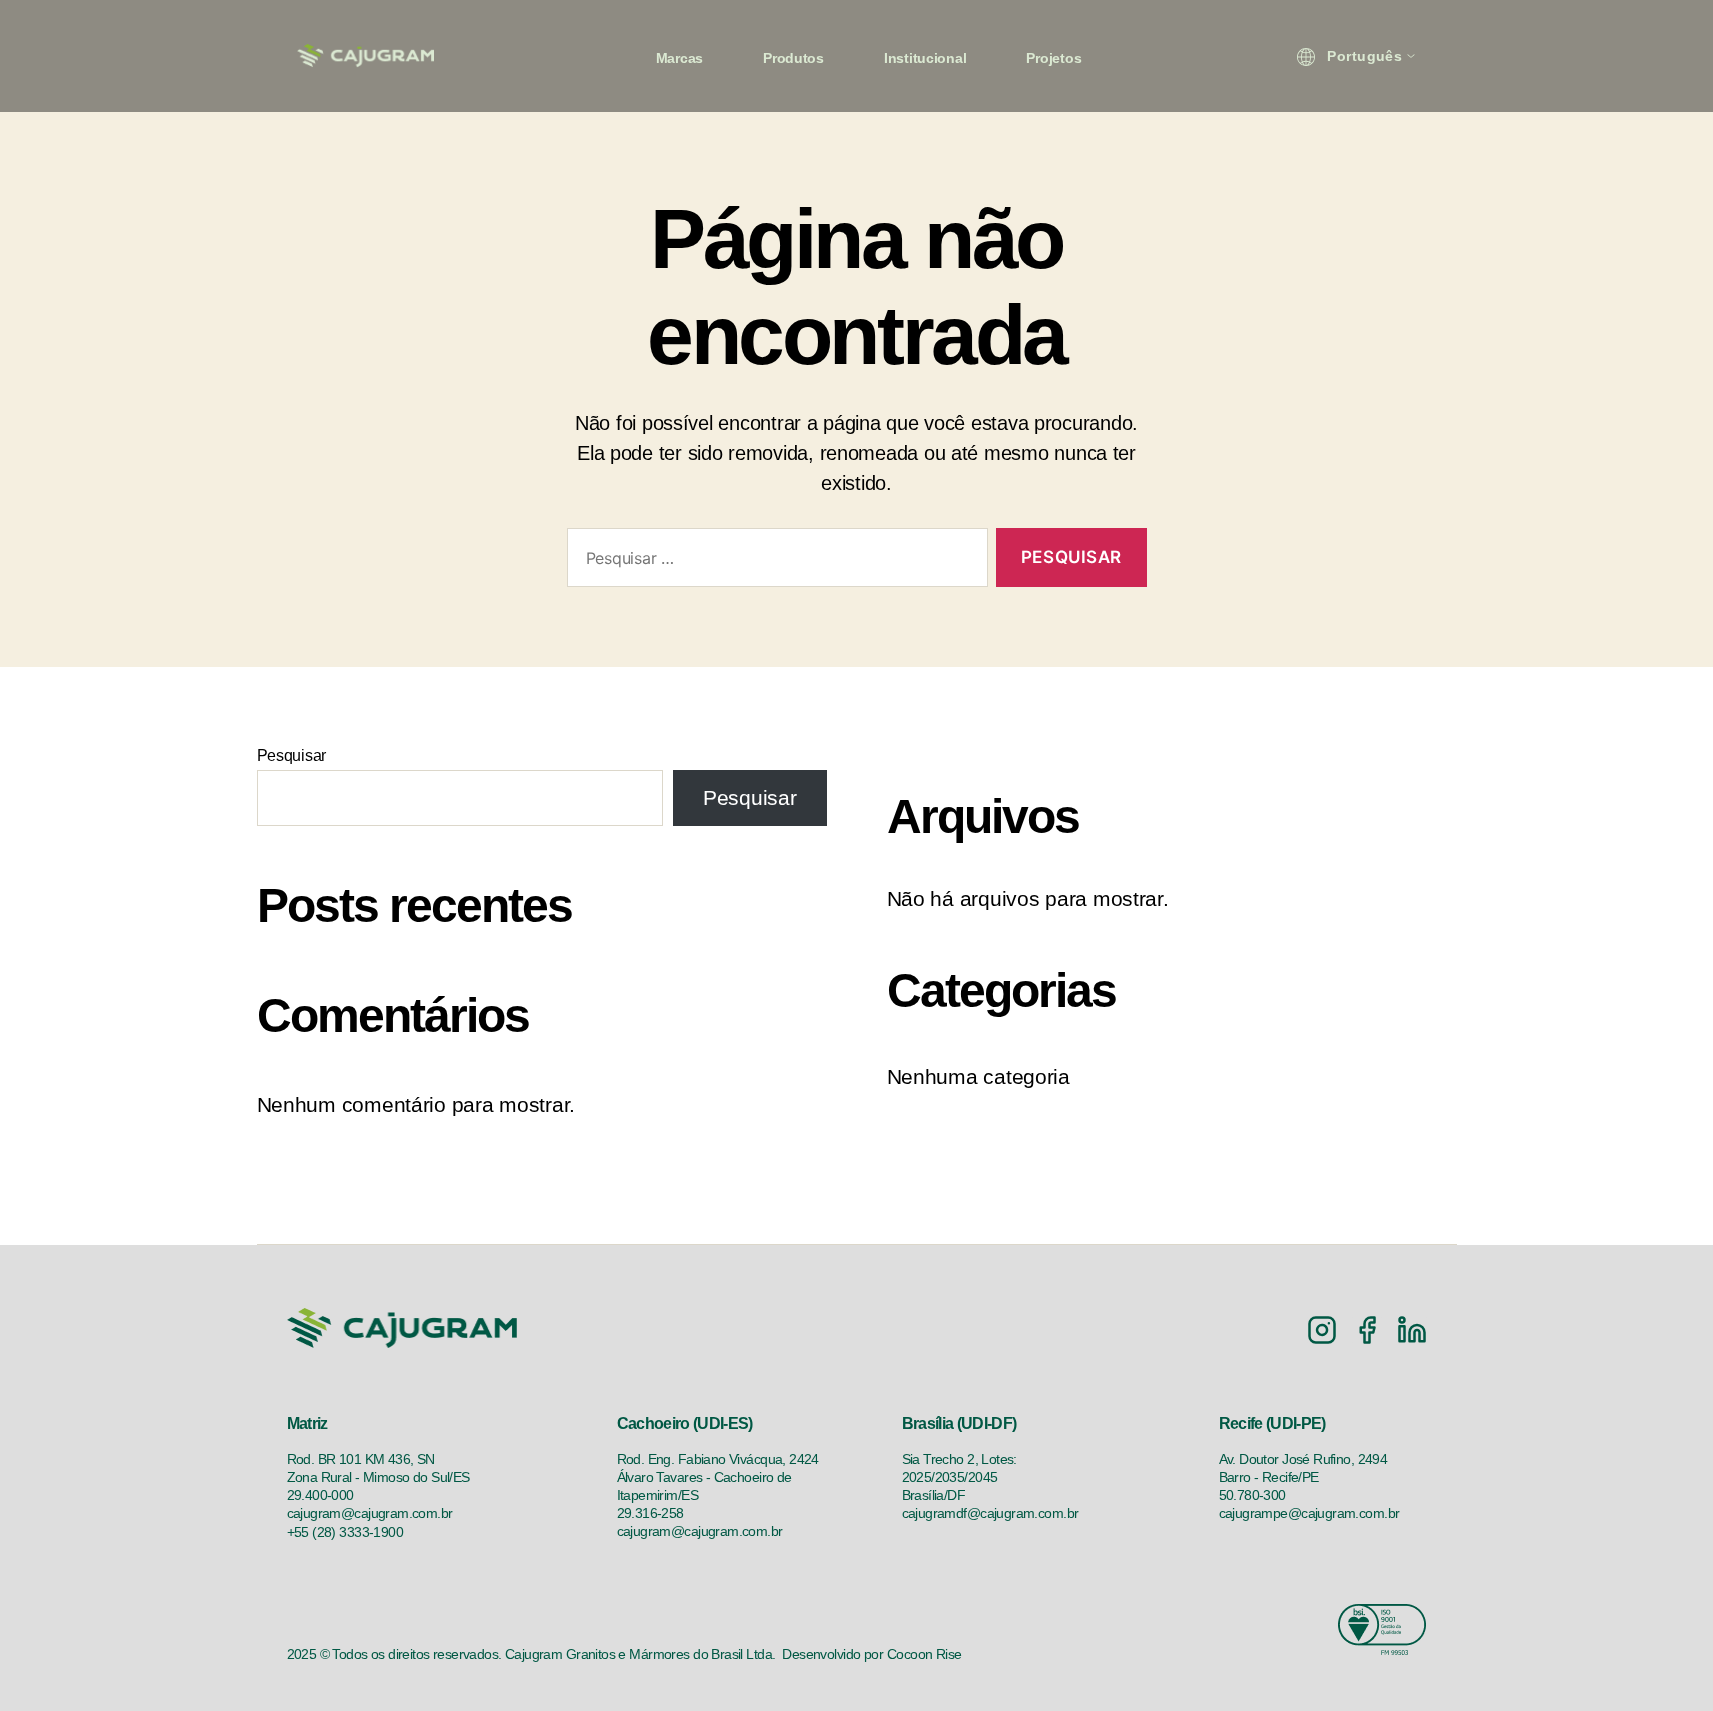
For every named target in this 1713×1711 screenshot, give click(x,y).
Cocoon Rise (924, 1654)
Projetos (1053, 58)
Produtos (793, 58)
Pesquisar (292, 755)
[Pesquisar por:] (774, 561)
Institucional (925, 58)
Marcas (679, 58)
